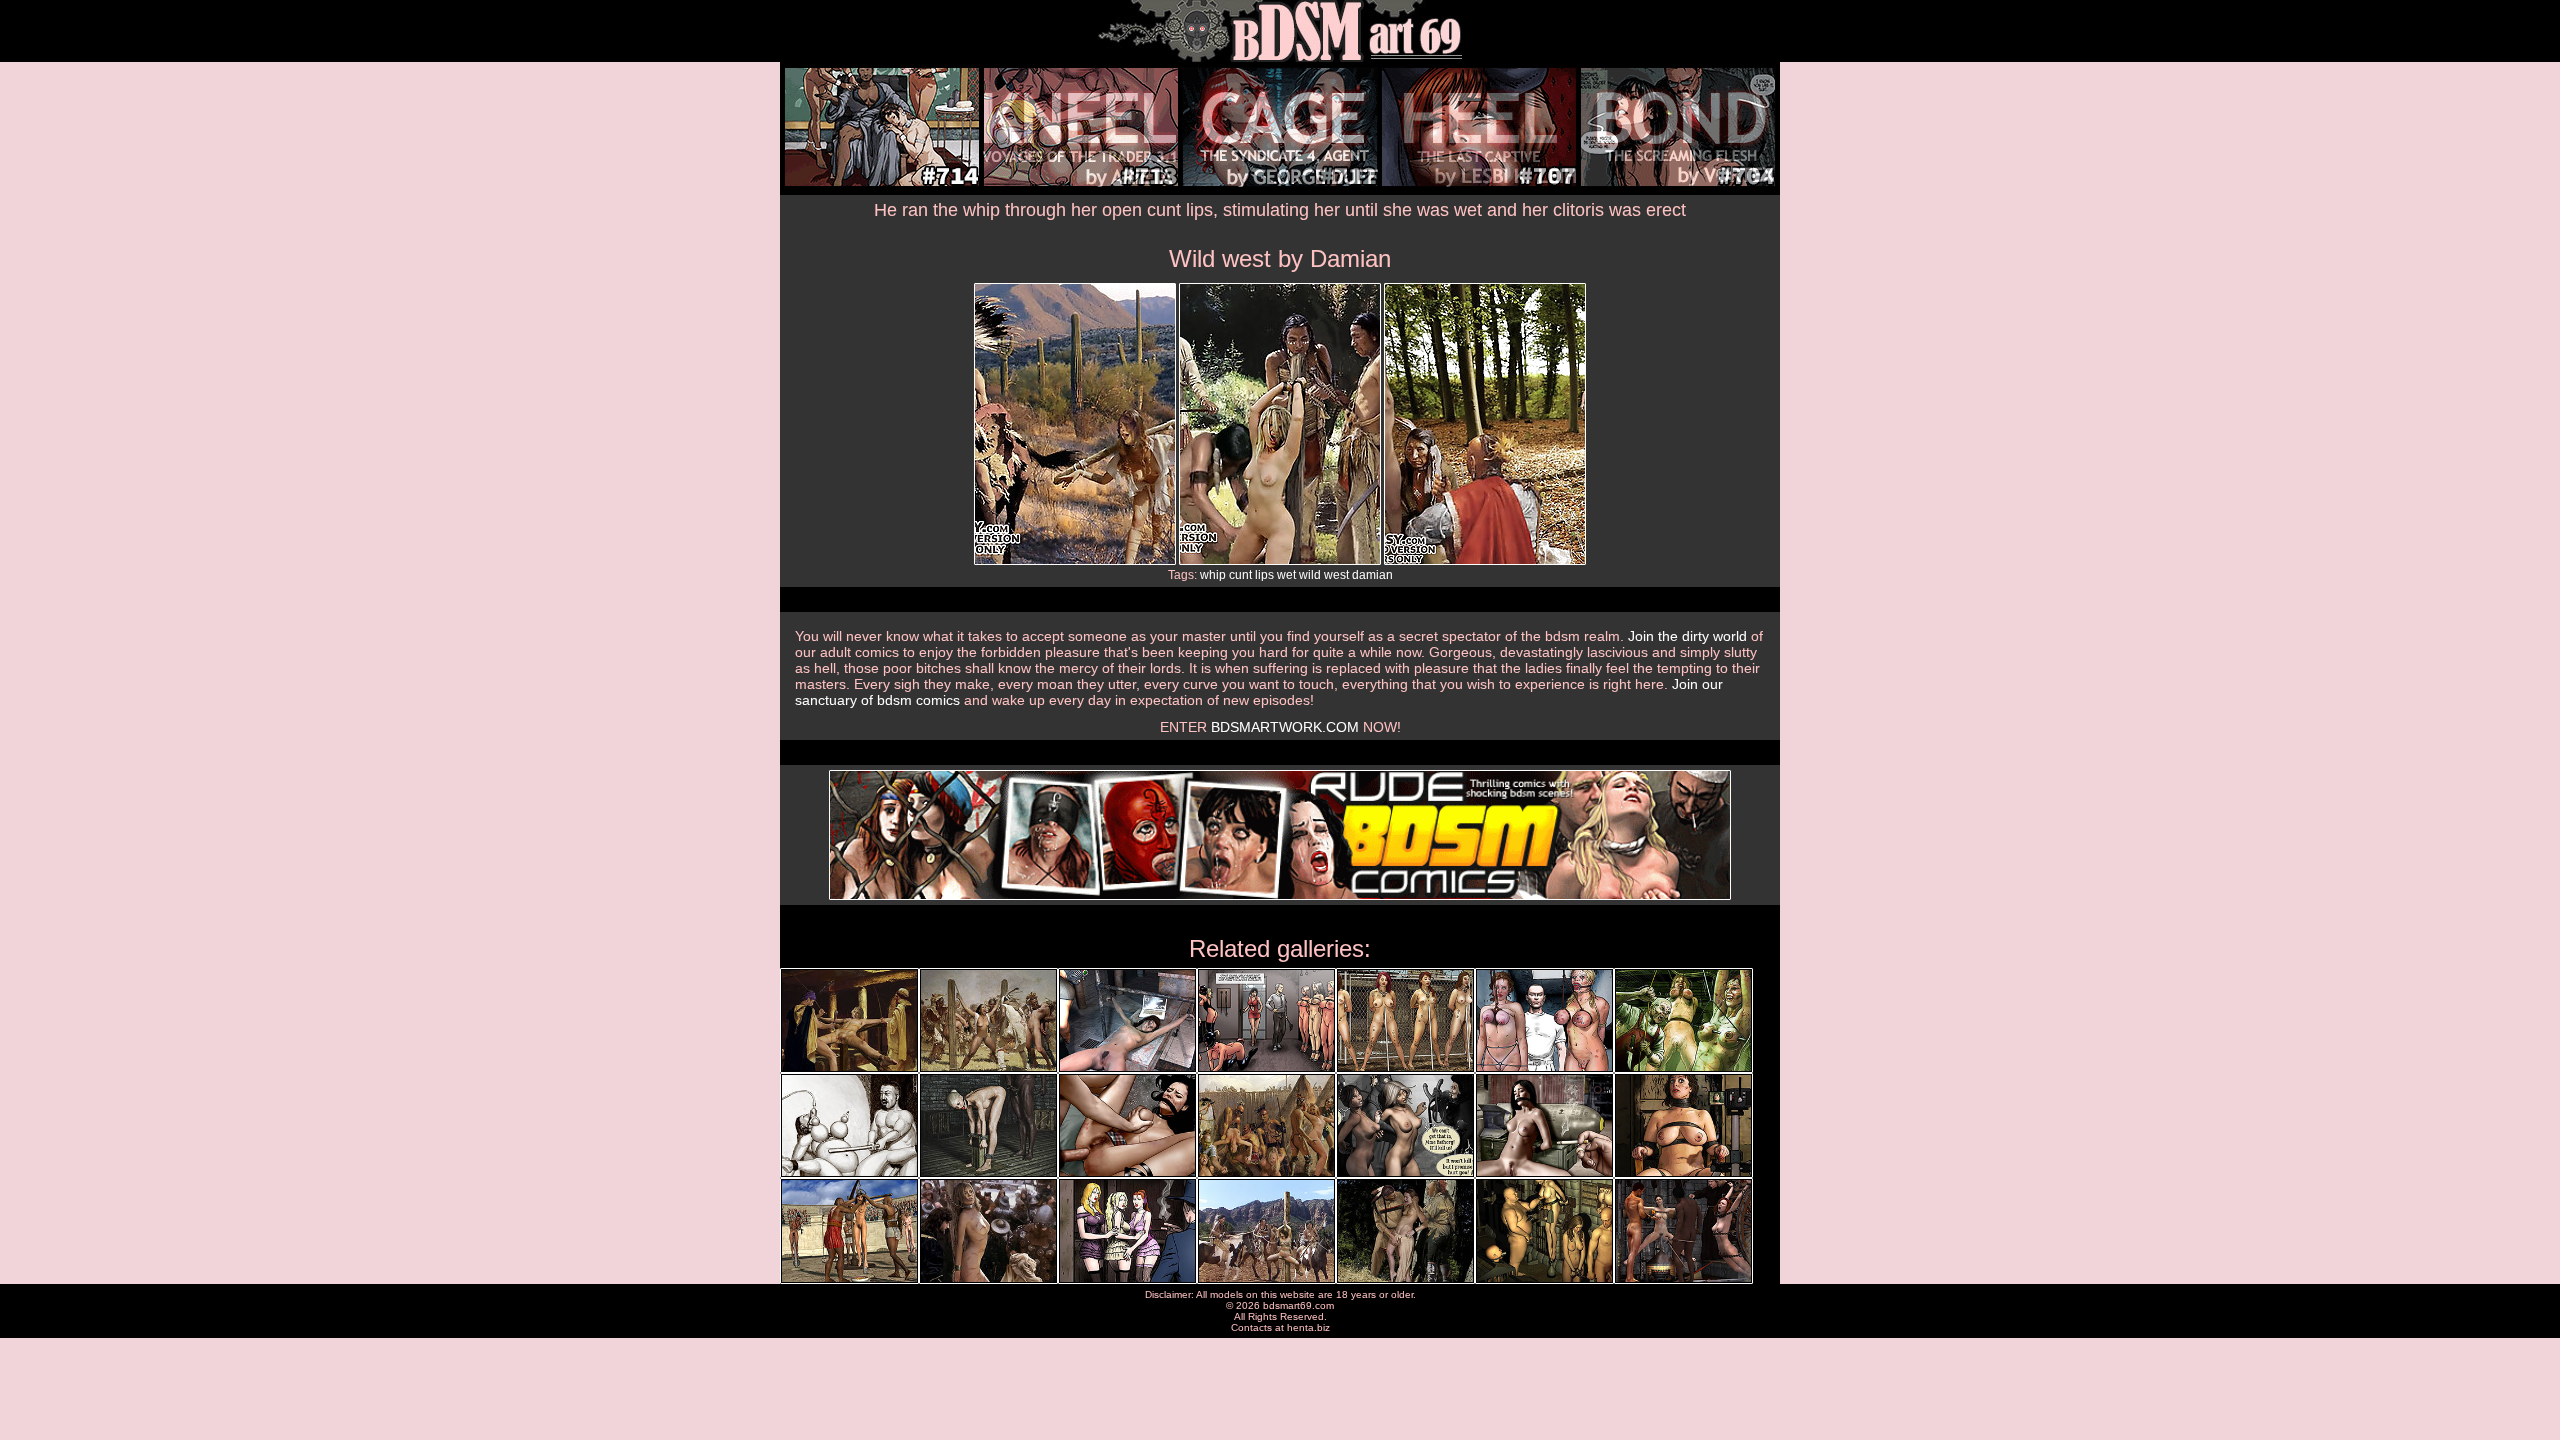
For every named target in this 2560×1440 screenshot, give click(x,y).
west (1336, 575)
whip (1213, 575)
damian (1372, 575)
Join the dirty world (1687, 636)
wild (1310, 575)
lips (1264, 575)
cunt (1240, 575)
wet (1286, 575)
